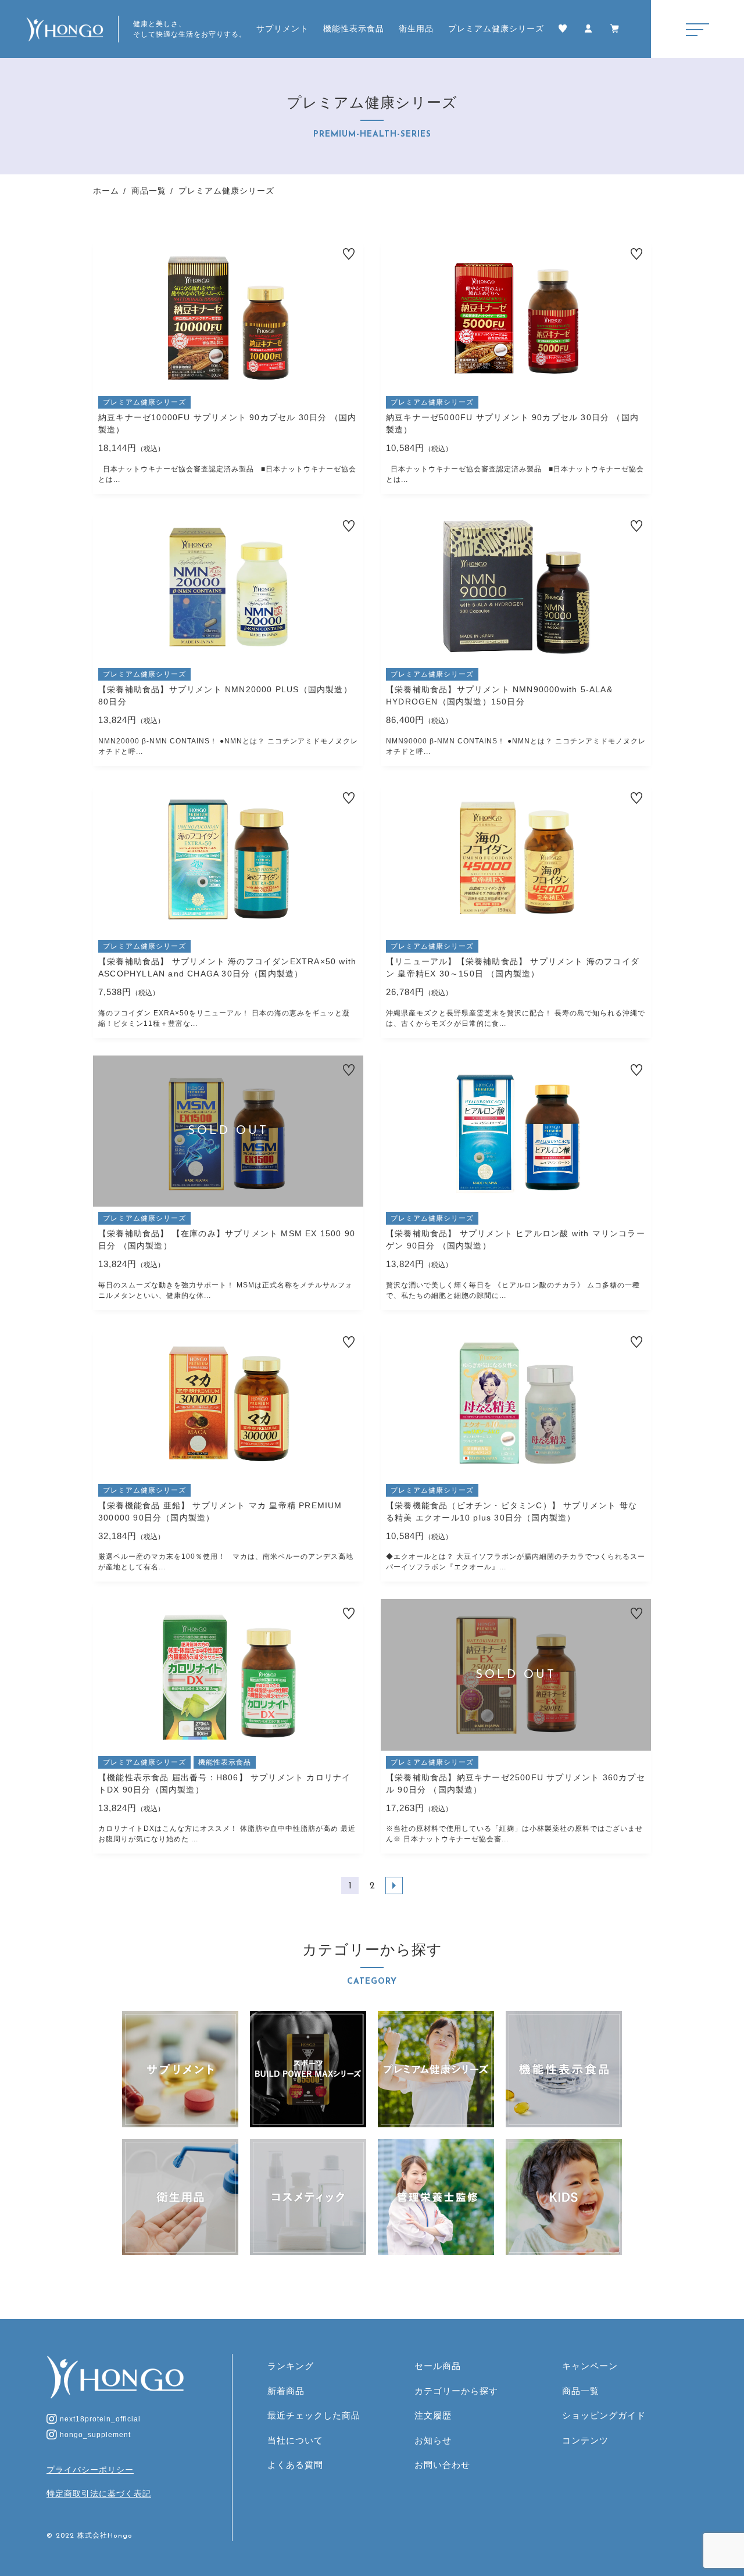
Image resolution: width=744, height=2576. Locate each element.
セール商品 (438, 2366)
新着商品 (286, 2391)
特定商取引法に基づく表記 (99, 2493)
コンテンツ (585, 2440)
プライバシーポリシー (90, 2470)
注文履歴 (433, 2415)
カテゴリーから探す (456, 2391)
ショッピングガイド (604, 2415)
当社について (295, 2440)
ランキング (291, 2366)
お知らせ (433, 2440)
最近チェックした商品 (314, 2415)
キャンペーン (590, 2366)
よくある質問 (295, 2465)
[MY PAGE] (590, 29)
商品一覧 (581, 2391)
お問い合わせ (442, 2465)
